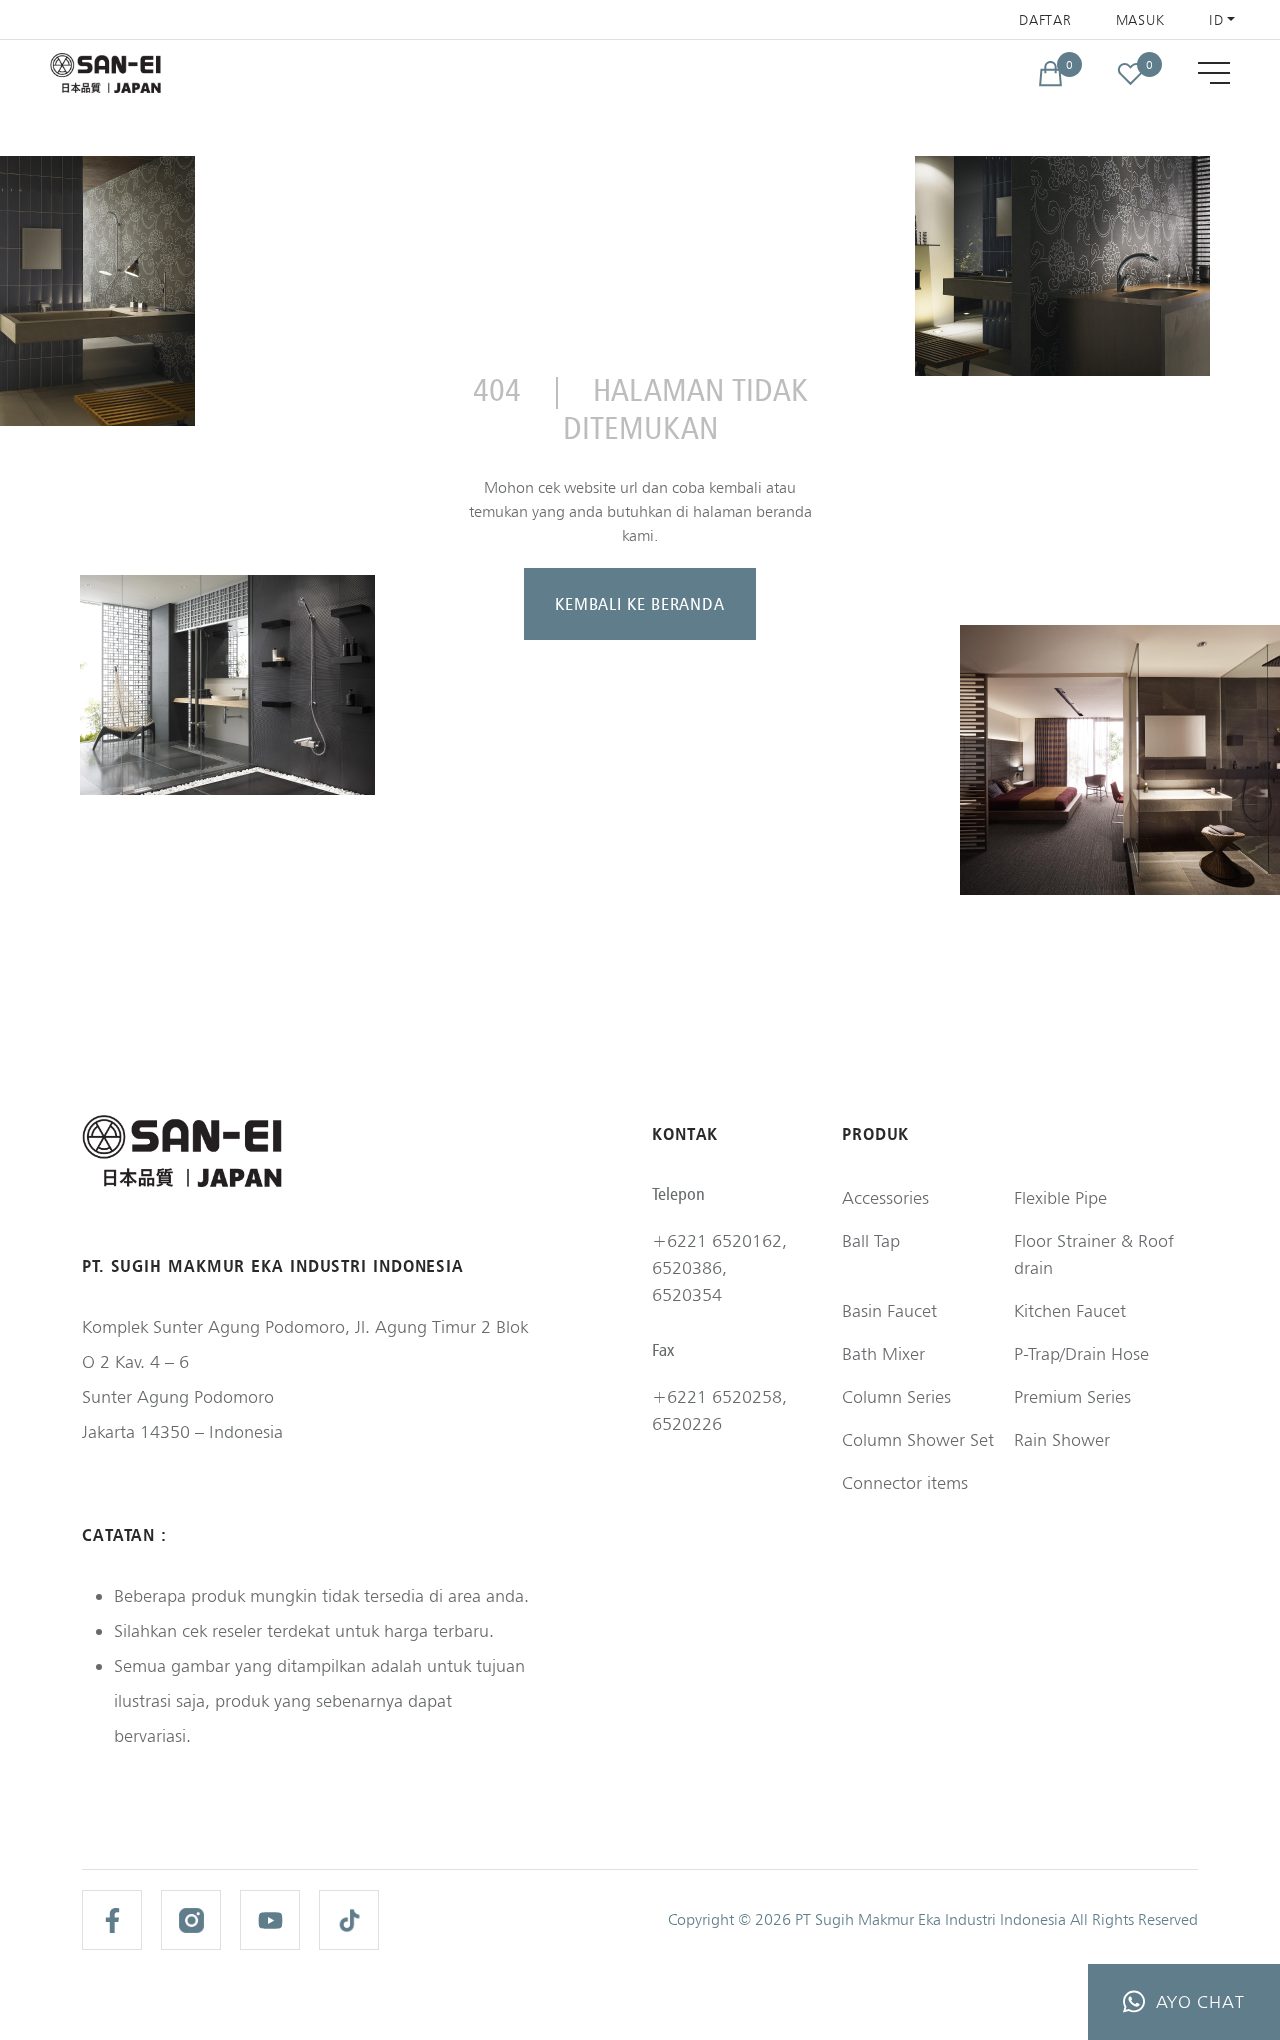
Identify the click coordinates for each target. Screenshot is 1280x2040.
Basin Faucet (889, 1310)
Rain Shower (1062, 1439)
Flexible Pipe (1060, 1197)
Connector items (905, 1482)
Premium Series (1072, 1396)
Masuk (1141, 20)
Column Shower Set (918, 1439)
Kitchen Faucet (1070, 1310)
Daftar (1045, 20)
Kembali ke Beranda (640, 603)
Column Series (896, 1396)
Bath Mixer (883, 1353)
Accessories (885, 1197)
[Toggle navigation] (1214, 73)
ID (1216, 20)
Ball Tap (871, 1240)
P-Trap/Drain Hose (1081, 1353)
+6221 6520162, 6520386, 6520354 (719, 1267)
